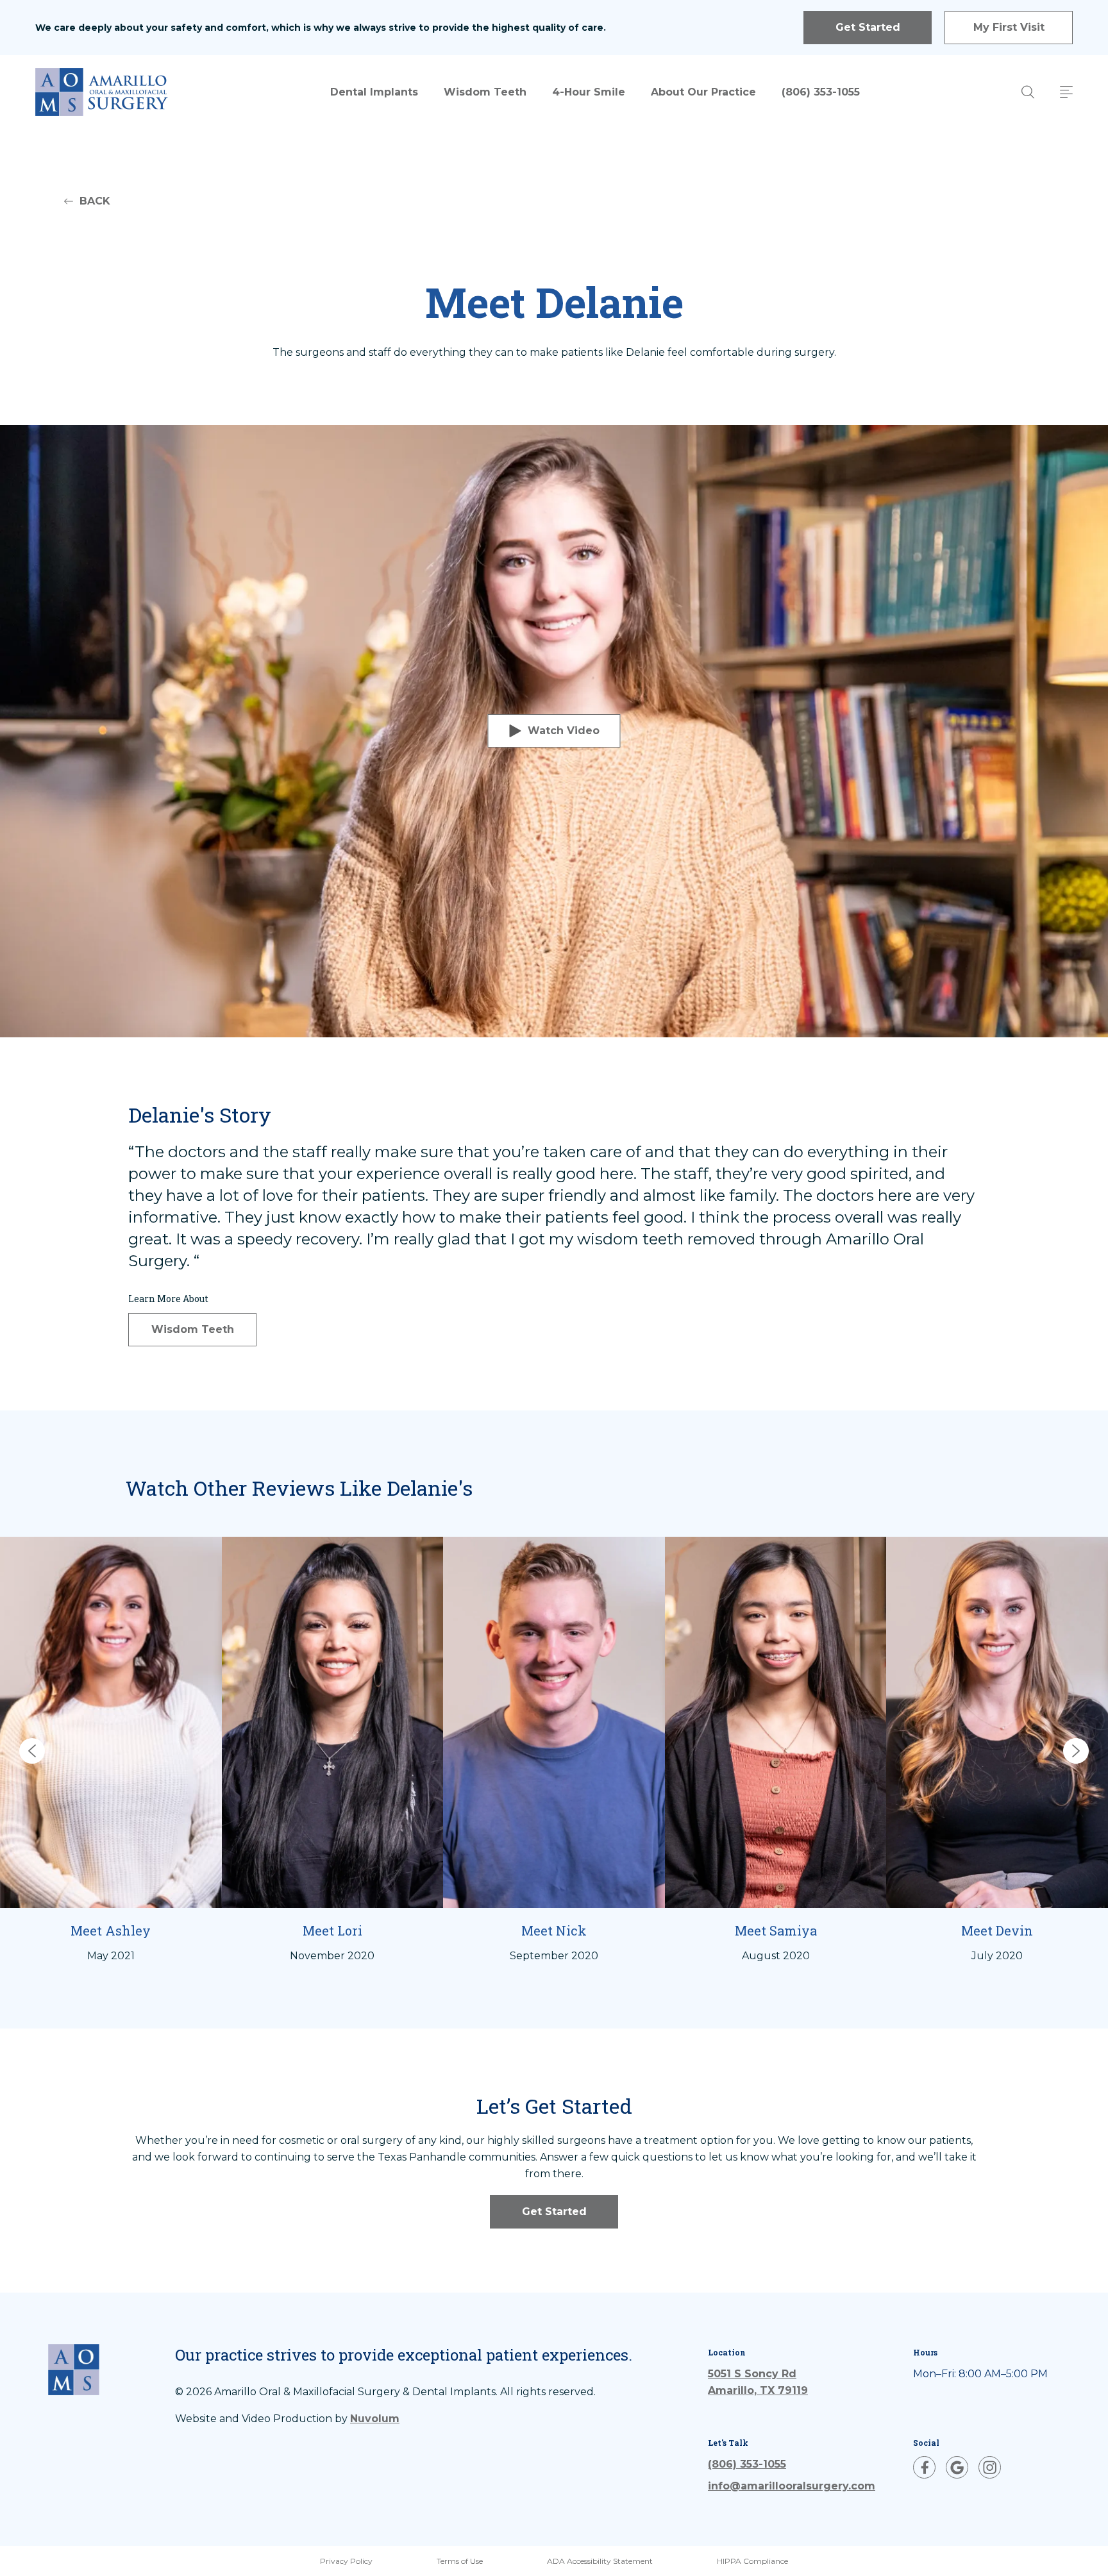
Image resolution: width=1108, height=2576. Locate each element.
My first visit (1009, 27)
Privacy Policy (346, 2561)
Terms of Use (460, 2561)
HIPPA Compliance (752, 2561)
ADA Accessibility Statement (600, 2561)
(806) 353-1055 (821, 92)
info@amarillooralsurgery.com (792, 2486)
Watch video (564, 731)
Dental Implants (374, 92)
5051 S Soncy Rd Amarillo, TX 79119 (758, 2382)
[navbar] (1066, 92)
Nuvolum (375, 2419)
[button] (32, 1751)
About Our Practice (703, 92)
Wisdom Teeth (485, 92)
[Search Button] (1028, 92)
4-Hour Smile (589, 92)
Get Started (868, 27)
